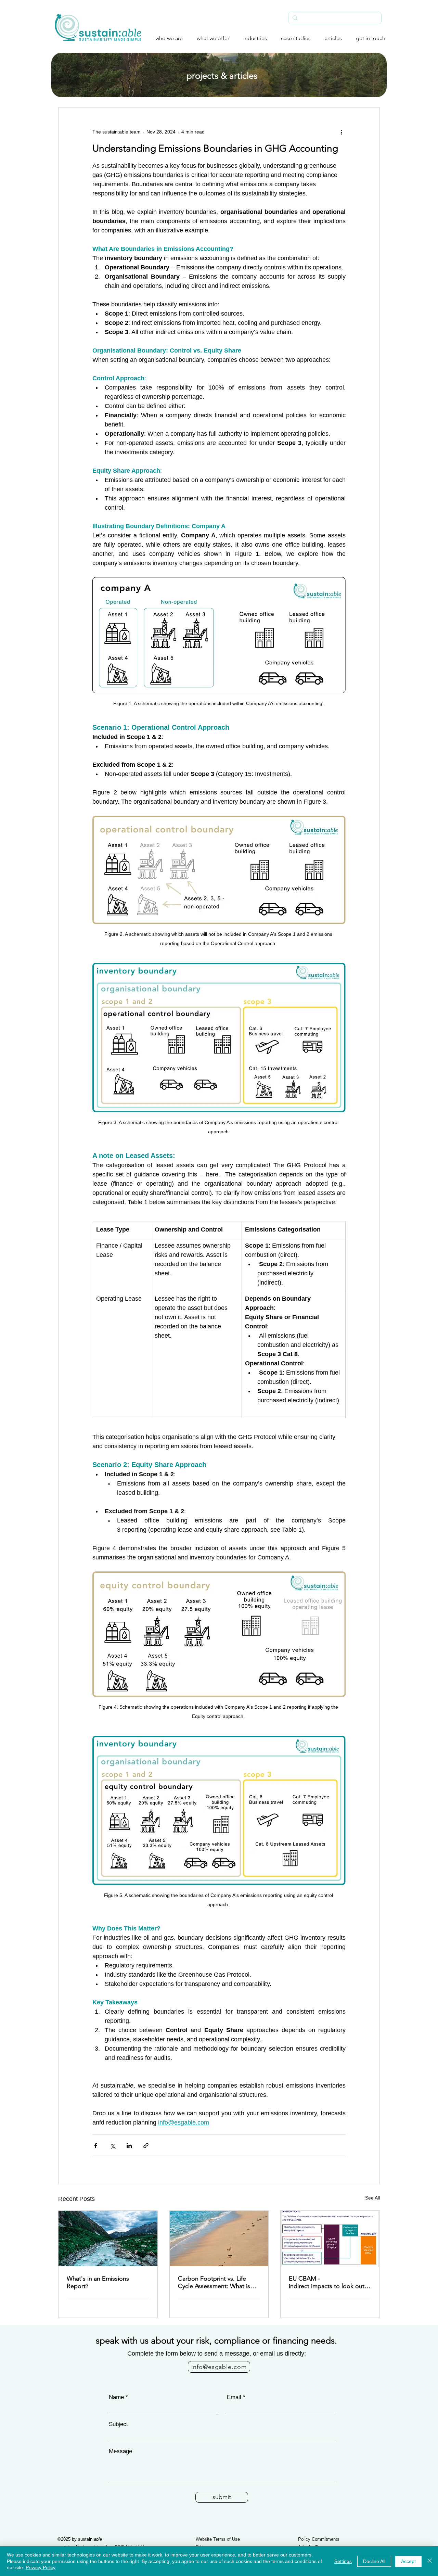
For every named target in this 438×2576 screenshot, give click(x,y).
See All (372, 2198)
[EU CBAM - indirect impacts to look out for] (330, 2239)
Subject (118, 2424)
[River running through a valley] (108, 2239)
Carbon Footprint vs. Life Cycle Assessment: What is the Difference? (214, 2282)
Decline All (374, 2561)
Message (120, 2451)
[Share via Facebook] (96, 2146)
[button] (164, 38)
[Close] (430, 2561)
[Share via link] (146, 2146)
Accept (408, 2561)
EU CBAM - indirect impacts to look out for (327, 2282)
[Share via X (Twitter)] (112, 2146)
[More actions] (342, 132)
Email (234, 2397)
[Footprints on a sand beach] (219, 2239)
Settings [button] (343, 2561)
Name (116, 2397)
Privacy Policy (41, 2567)
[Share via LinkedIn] (129, 2146)
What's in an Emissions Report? (98, 2282)
